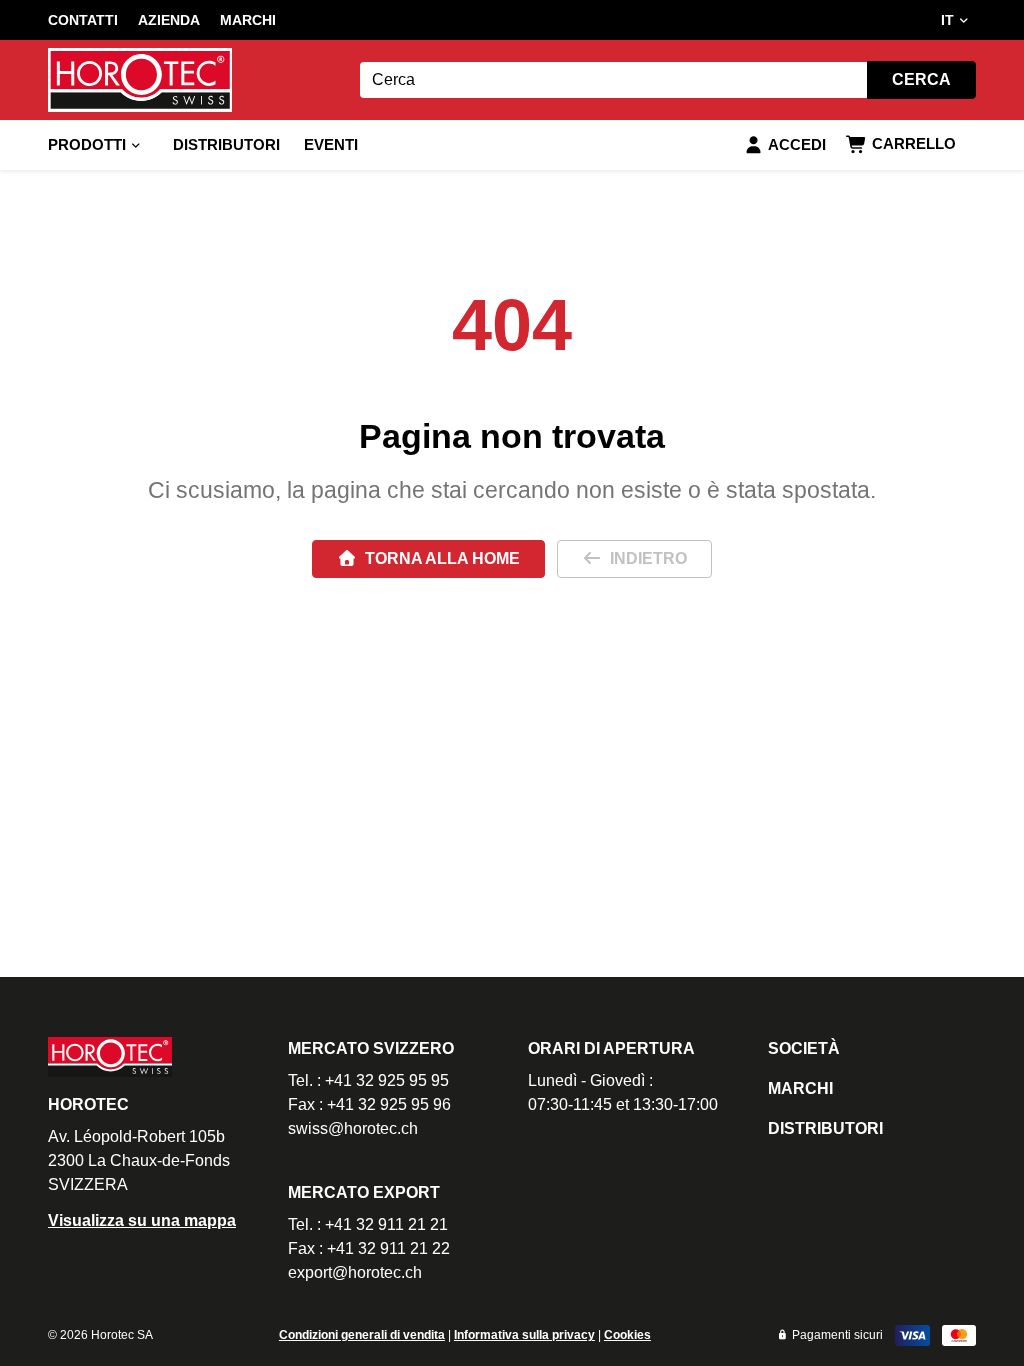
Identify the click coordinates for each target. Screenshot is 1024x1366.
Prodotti (87, 144)
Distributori (226, 144)
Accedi (797, 144)
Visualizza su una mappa (142, 1220)
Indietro (648, 558)
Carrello (914, 143)
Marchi (248, 20)
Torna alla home (442, 558)
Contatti (83, 20)
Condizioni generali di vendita (362, 1335)
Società (804, 1048)
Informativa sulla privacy (524, 1335)
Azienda (169, 20)
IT (947, 20)
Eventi (331, 144)
